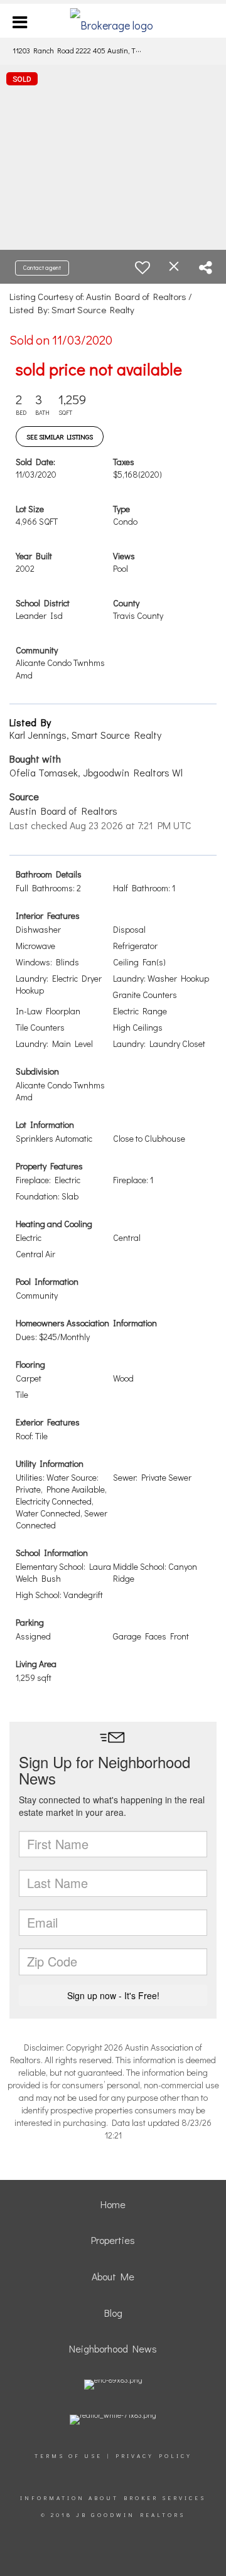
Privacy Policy (154, 2456)
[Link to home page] (113, 21)
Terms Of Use (68, 2456)
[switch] (143, 267)
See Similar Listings (60, 437)
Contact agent (42, 268)
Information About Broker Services (113, 2498)
